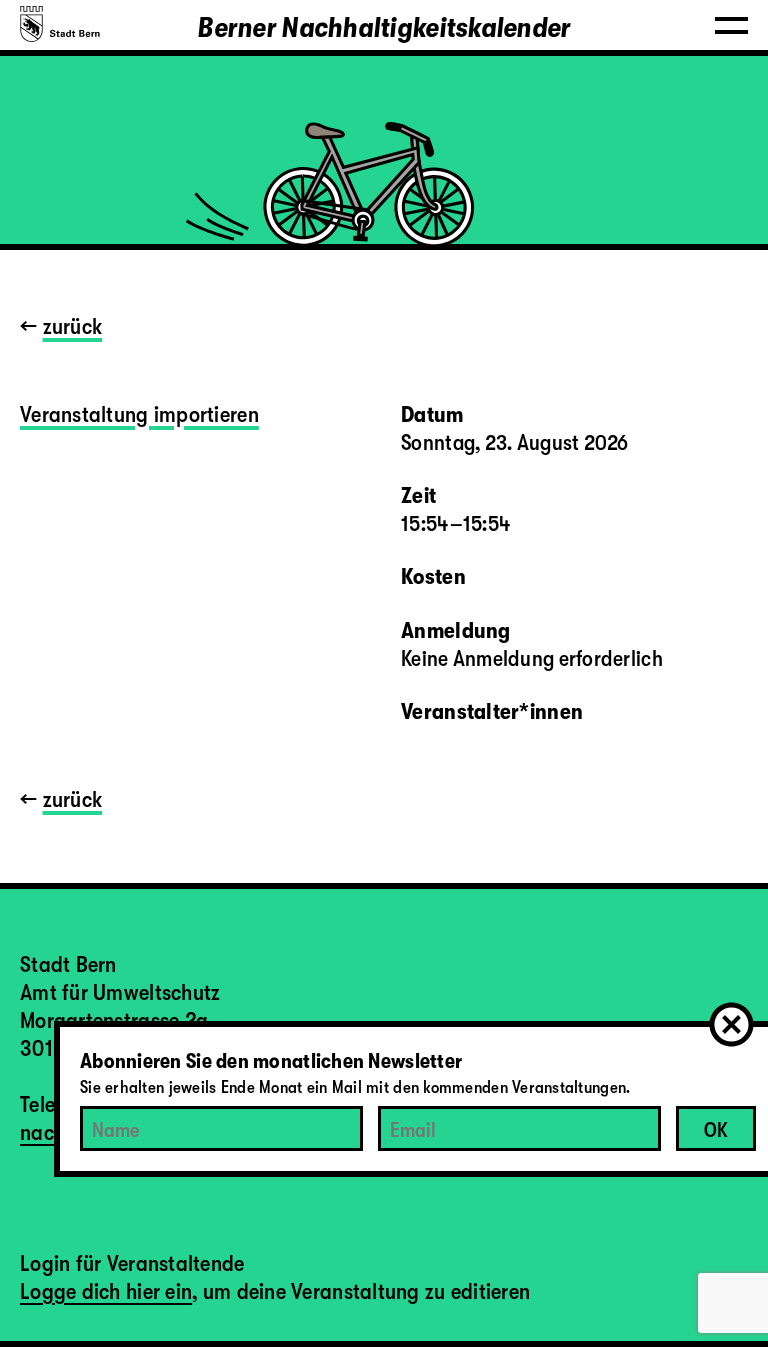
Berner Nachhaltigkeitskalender (383, 28)
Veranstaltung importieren (139, 414)
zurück (73, 326)
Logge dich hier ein (106, 1291)
